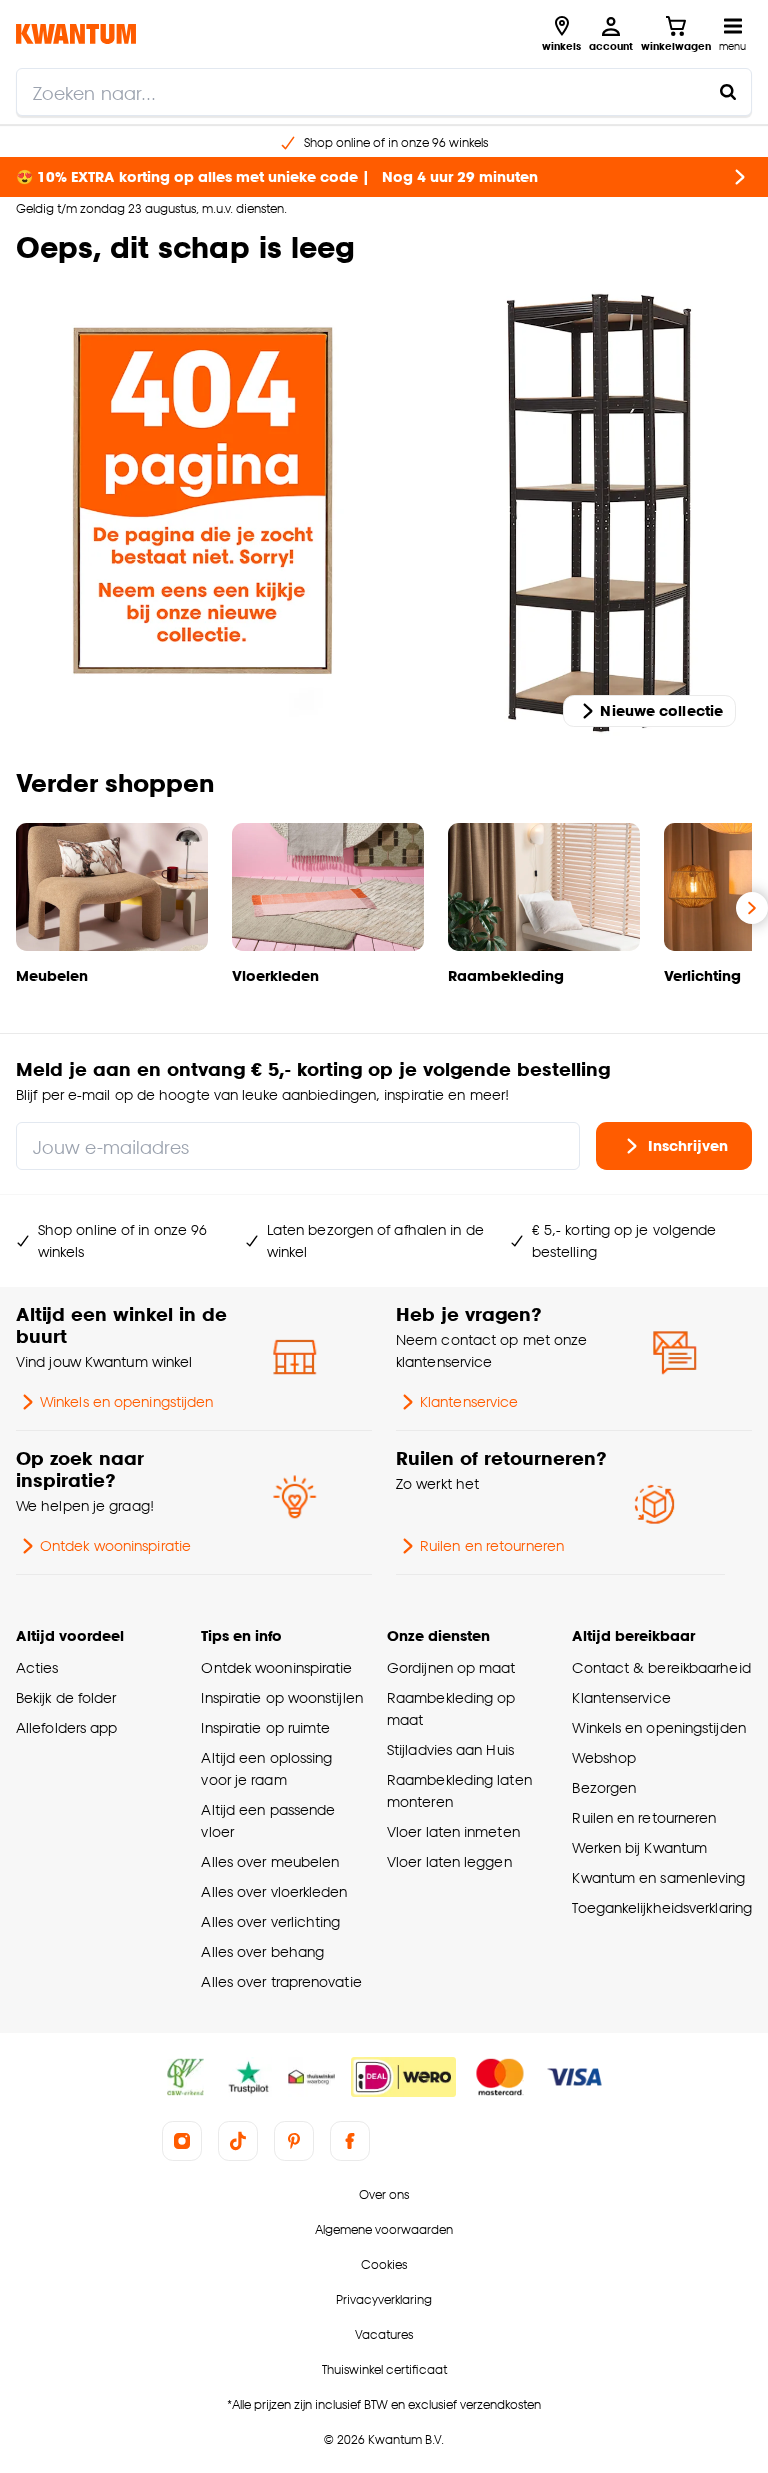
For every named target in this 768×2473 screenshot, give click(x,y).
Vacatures (384, 2334)
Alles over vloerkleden (274, 1891)
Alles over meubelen (270, 1861)
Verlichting (702, 975)
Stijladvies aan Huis (450, 1749)
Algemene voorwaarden (384, 2229)
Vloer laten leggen (449, 1861)
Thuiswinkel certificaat (384, 2369)
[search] (384, 92)
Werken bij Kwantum (639, 1847)
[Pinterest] (294, 2141)
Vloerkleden (275, 975)
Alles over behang (262, 1951)
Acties (37, 1667)
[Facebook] (350, 2141)
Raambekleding (506, 975)
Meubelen (52, 975)
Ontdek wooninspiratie (115, 1545)
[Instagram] (182, 2141)
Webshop (604, 1757)
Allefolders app (66, 1727)
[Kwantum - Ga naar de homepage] (76, 33)
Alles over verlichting (270, 1921)
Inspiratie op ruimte (265, 1727)
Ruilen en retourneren (492, 1545)
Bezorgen (604, 1787)
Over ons (384, 2194)
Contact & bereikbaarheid (661, 1667)
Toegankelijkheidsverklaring (662, 1907)
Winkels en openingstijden (126, 1401)
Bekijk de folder (66, 1697)
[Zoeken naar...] (728, 92)
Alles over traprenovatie (281, 1981)
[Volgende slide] (752, 908)
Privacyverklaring (384, 2299)
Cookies (384, 2264)
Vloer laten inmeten (453, 1831)
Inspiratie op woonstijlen (281, 1697)
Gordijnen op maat (451, 1667)
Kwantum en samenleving (658, 1877)
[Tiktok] (238, 2141)
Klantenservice (469, 1401)
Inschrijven (688, 1145)
